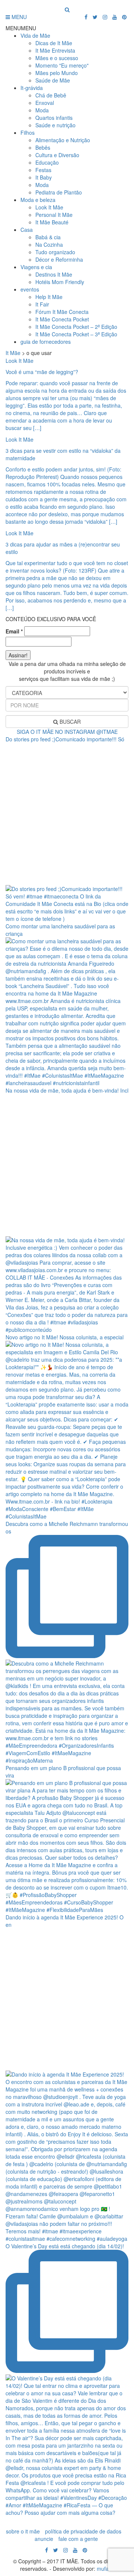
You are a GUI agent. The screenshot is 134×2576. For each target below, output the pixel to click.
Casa (27, 230)
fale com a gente (78, 2539)
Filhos (28, 133)
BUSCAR (69, 722)
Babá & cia (48, 237)
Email (14, 631)
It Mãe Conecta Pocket (62, 319)
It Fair (42, 304)
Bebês (43, 147)
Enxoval (45, 103)
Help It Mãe (49, 297)
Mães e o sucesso (57, 58)
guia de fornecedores (46, 342)
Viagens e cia (36, 267)
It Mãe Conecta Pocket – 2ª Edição (76, 327)
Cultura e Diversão (57, 155)
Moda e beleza (38, 200)
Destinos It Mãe (54, 274)
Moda (42, 110)
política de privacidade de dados (83, 2531)
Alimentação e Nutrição (63, 140)
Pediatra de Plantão (59, 192)
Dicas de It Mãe (54, 43)
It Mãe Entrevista (55, 50)
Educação (47, 162)
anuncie (44, 2539)
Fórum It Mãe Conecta (62, 312)
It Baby (44, 177)
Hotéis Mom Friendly (60, 282)
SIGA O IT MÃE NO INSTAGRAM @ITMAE (67, 732)
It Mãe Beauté (52, 222)
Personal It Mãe (54, 215)
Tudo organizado (55, 252)
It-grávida (32, 88)
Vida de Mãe (35, 35)
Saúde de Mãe (53, 80)
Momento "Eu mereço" (62, 65)
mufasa (106, 2569)
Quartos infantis (54, 118)
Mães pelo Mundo (57, 73)
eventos (30, 289)
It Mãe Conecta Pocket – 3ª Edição (76, 334)
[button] (21, 28)
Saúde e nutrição (55, 125)
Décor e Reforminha (59, 259)
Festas (43, 170)
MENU (18, 17)
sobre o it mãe (23, 2531)
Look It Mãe (49, 207)
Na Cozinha (49, 244)
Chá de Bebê (51, 95)
